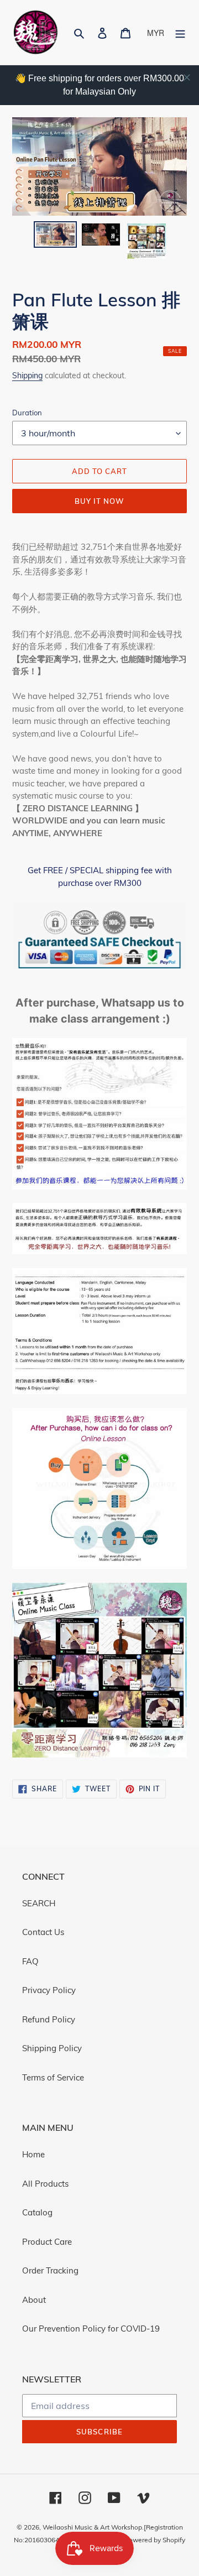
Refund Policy (49, 2019)
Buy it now (99, 501)
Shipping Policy (52, 2048)
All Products (45, 2184)
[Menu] (180, 32)
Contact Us (43, 1932)
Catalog (37, 2212)
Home (33, 2154)
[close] (187, 77)
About (34, 2300)
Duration (27, 413)
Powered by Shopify (155, 2540)
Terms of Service (53, 2077)
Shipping (27, 375)
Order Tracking (50, 2270)
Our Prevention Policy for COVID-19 (91, 2329)
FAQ (30, 1961)
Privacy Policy (49, 1990)
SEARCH (39, 1903)
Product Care (47, 2242)
